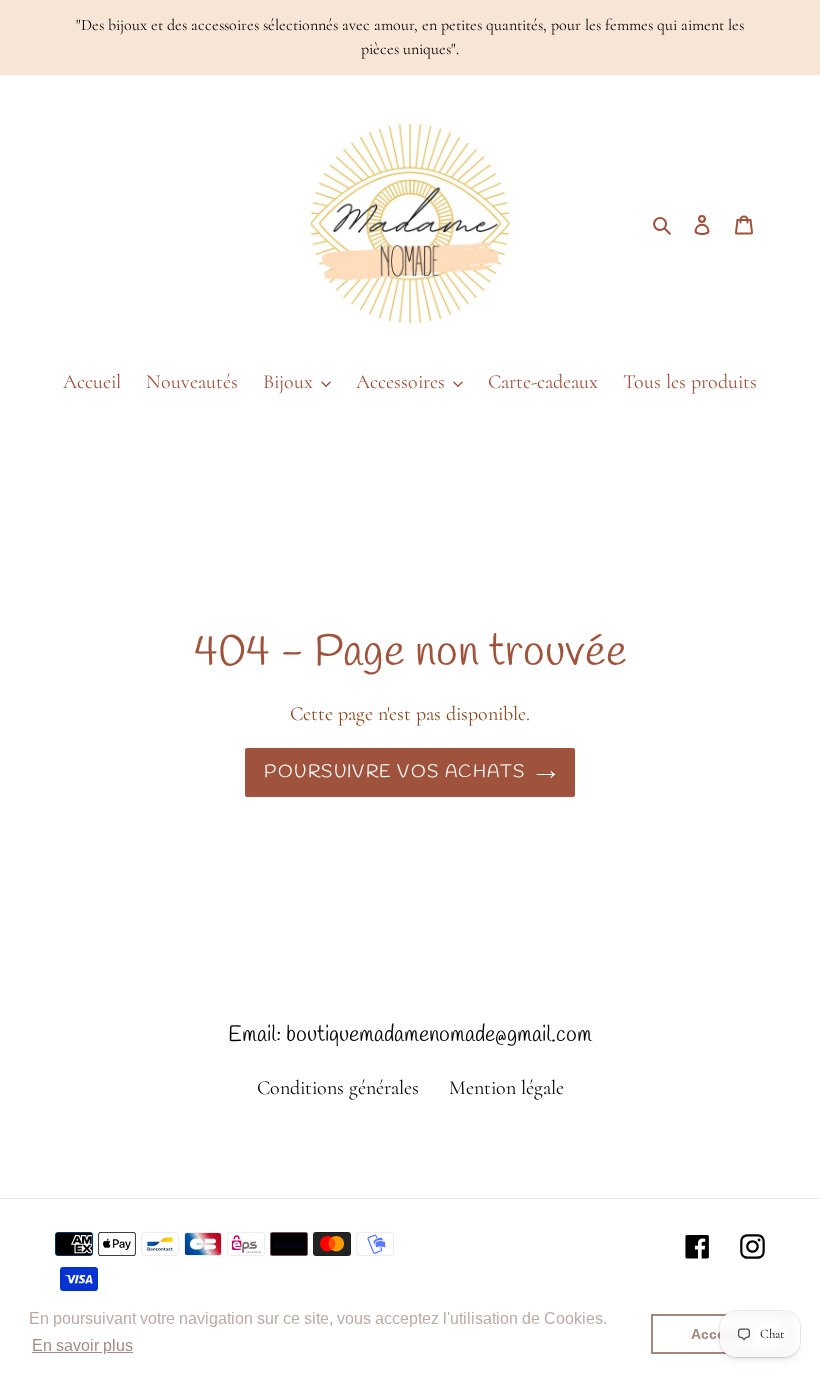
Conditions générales (338, 1088)
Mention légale (506, 1088)
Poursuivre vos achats (394, 772)
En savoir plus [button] (82, 1345)
